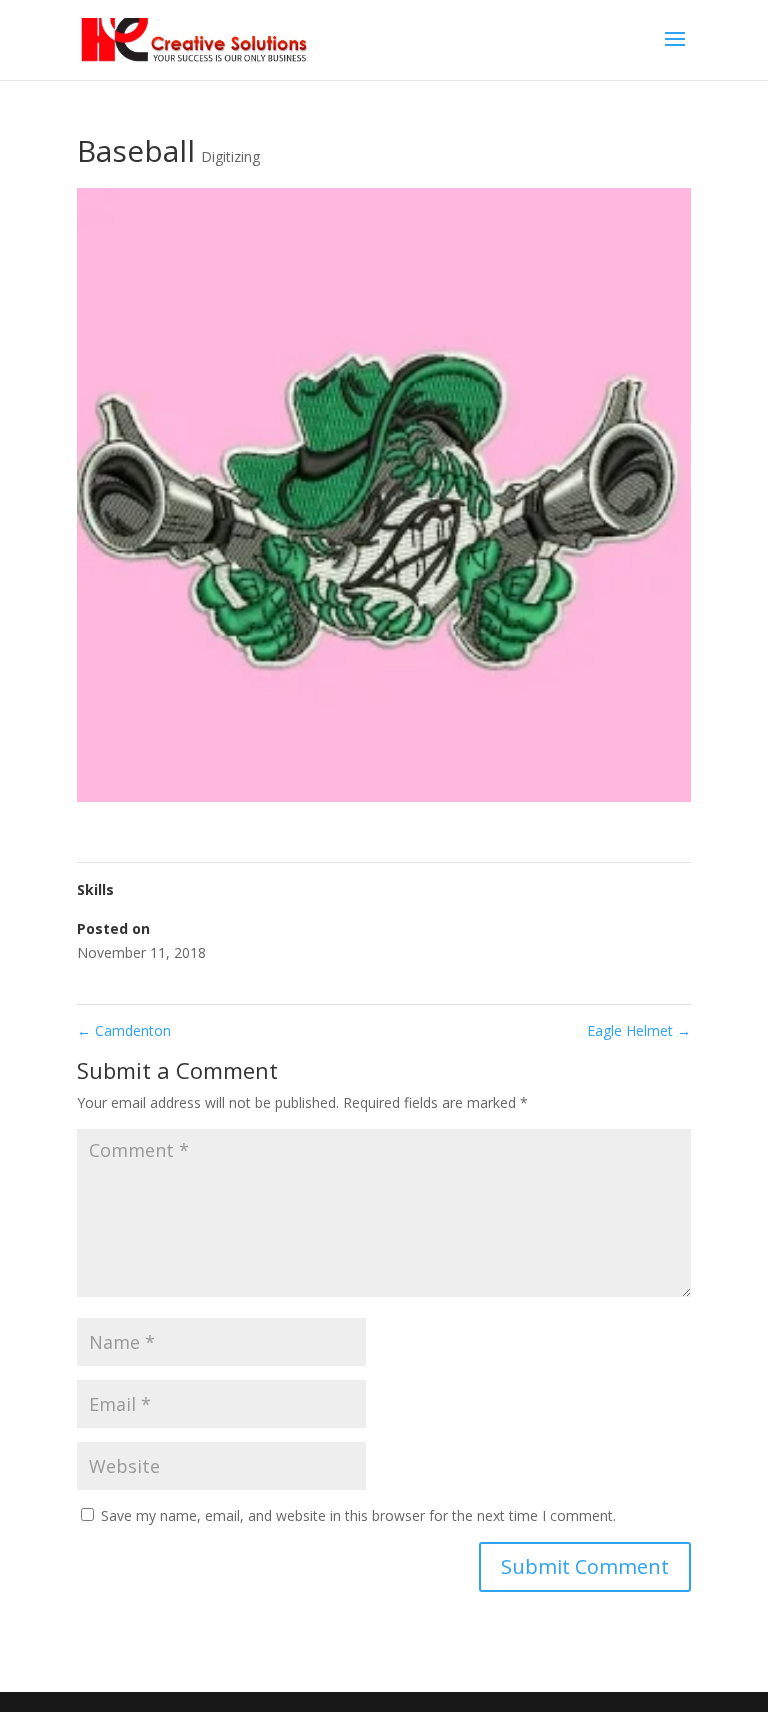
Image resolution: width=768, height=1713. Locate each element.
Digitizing (230, 156)
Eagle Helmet (639, 1030)
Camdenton (124, 1030)
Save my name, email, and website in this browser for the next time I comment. (358, 1515)
